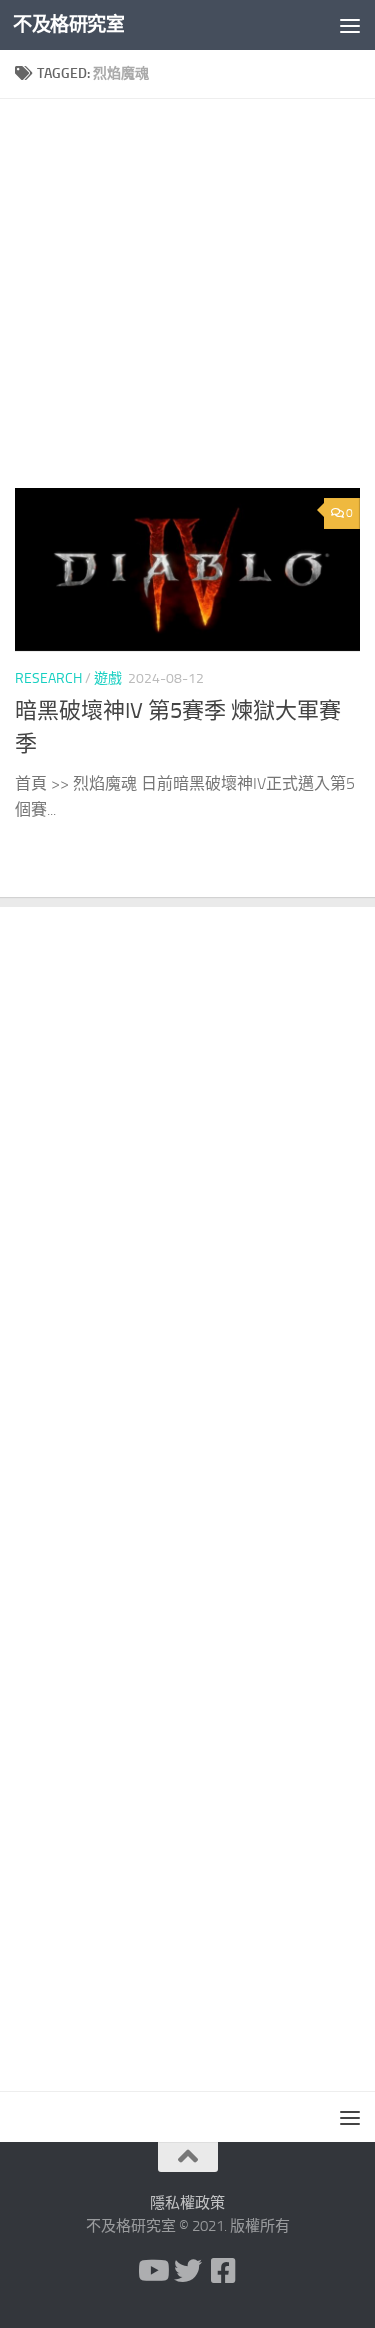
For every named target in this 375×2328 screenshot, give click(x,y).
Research (48, 678)
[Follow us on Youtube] (152, 2271)
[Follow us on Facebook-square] (224, 2271)
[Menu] (350, 25)
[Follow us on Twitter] (188, 2271)
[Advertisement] (187, 301)
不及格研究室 (68, 24)
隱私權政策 (187, 2203)
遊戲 (108, 678)
